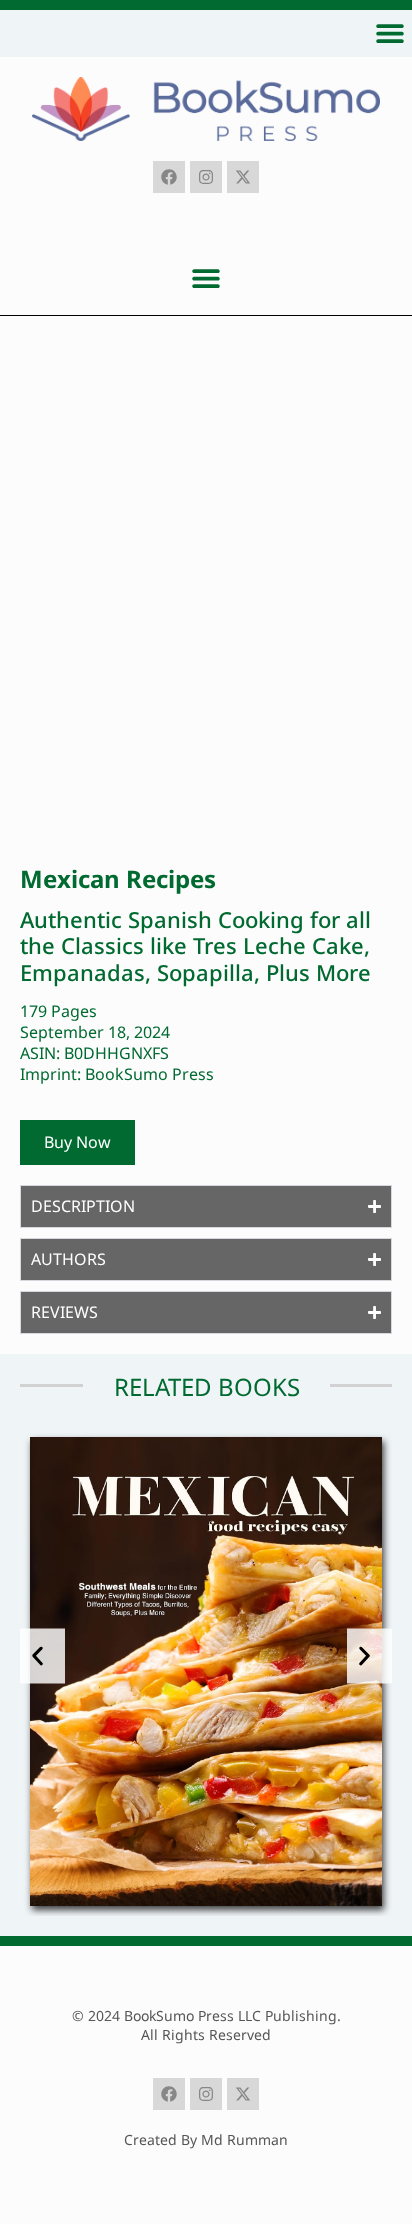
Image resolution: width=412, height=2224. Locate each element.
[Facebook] (169, 177)
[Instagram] (206, 177)
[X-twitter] (243, 177)
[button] (389, 32)
